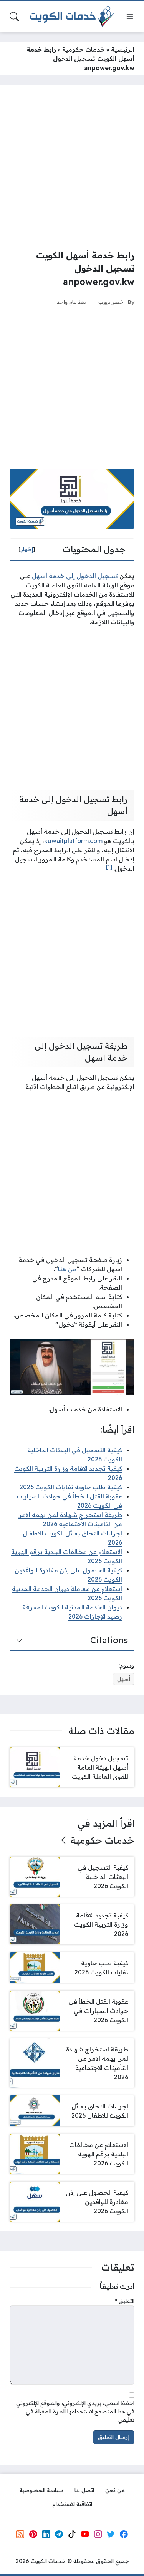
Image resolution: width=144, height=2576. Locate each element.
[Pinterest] (33, 2534)
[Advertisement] (72, 167)
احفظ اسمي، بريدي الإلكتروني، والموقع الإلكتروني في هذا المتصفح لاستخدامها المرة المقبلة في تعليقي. (75, 2411)
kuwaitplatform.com (73, 841)
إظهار (27, 549)
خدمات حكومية (84, 49)
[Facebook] (124, 2534)
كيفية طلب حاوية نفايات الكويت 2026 (71, 1487)
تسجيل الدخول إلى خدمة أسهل (76, 576)
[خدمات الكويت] (72, 17)
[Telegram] (59, 2534)
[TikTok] (72, 2534)
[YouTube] (85, 2534)
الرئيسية (123, 49)
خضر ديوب (111, 302)
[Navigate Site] (130, 17)
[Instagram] (98, 2534)
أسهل (124, 1679)
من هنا (67, 1269)
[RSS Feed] (20, 2534)
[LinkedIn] (46, 2534)
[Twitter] (111, 2534)
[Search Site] (14, 17)
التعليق (125, 2301)
